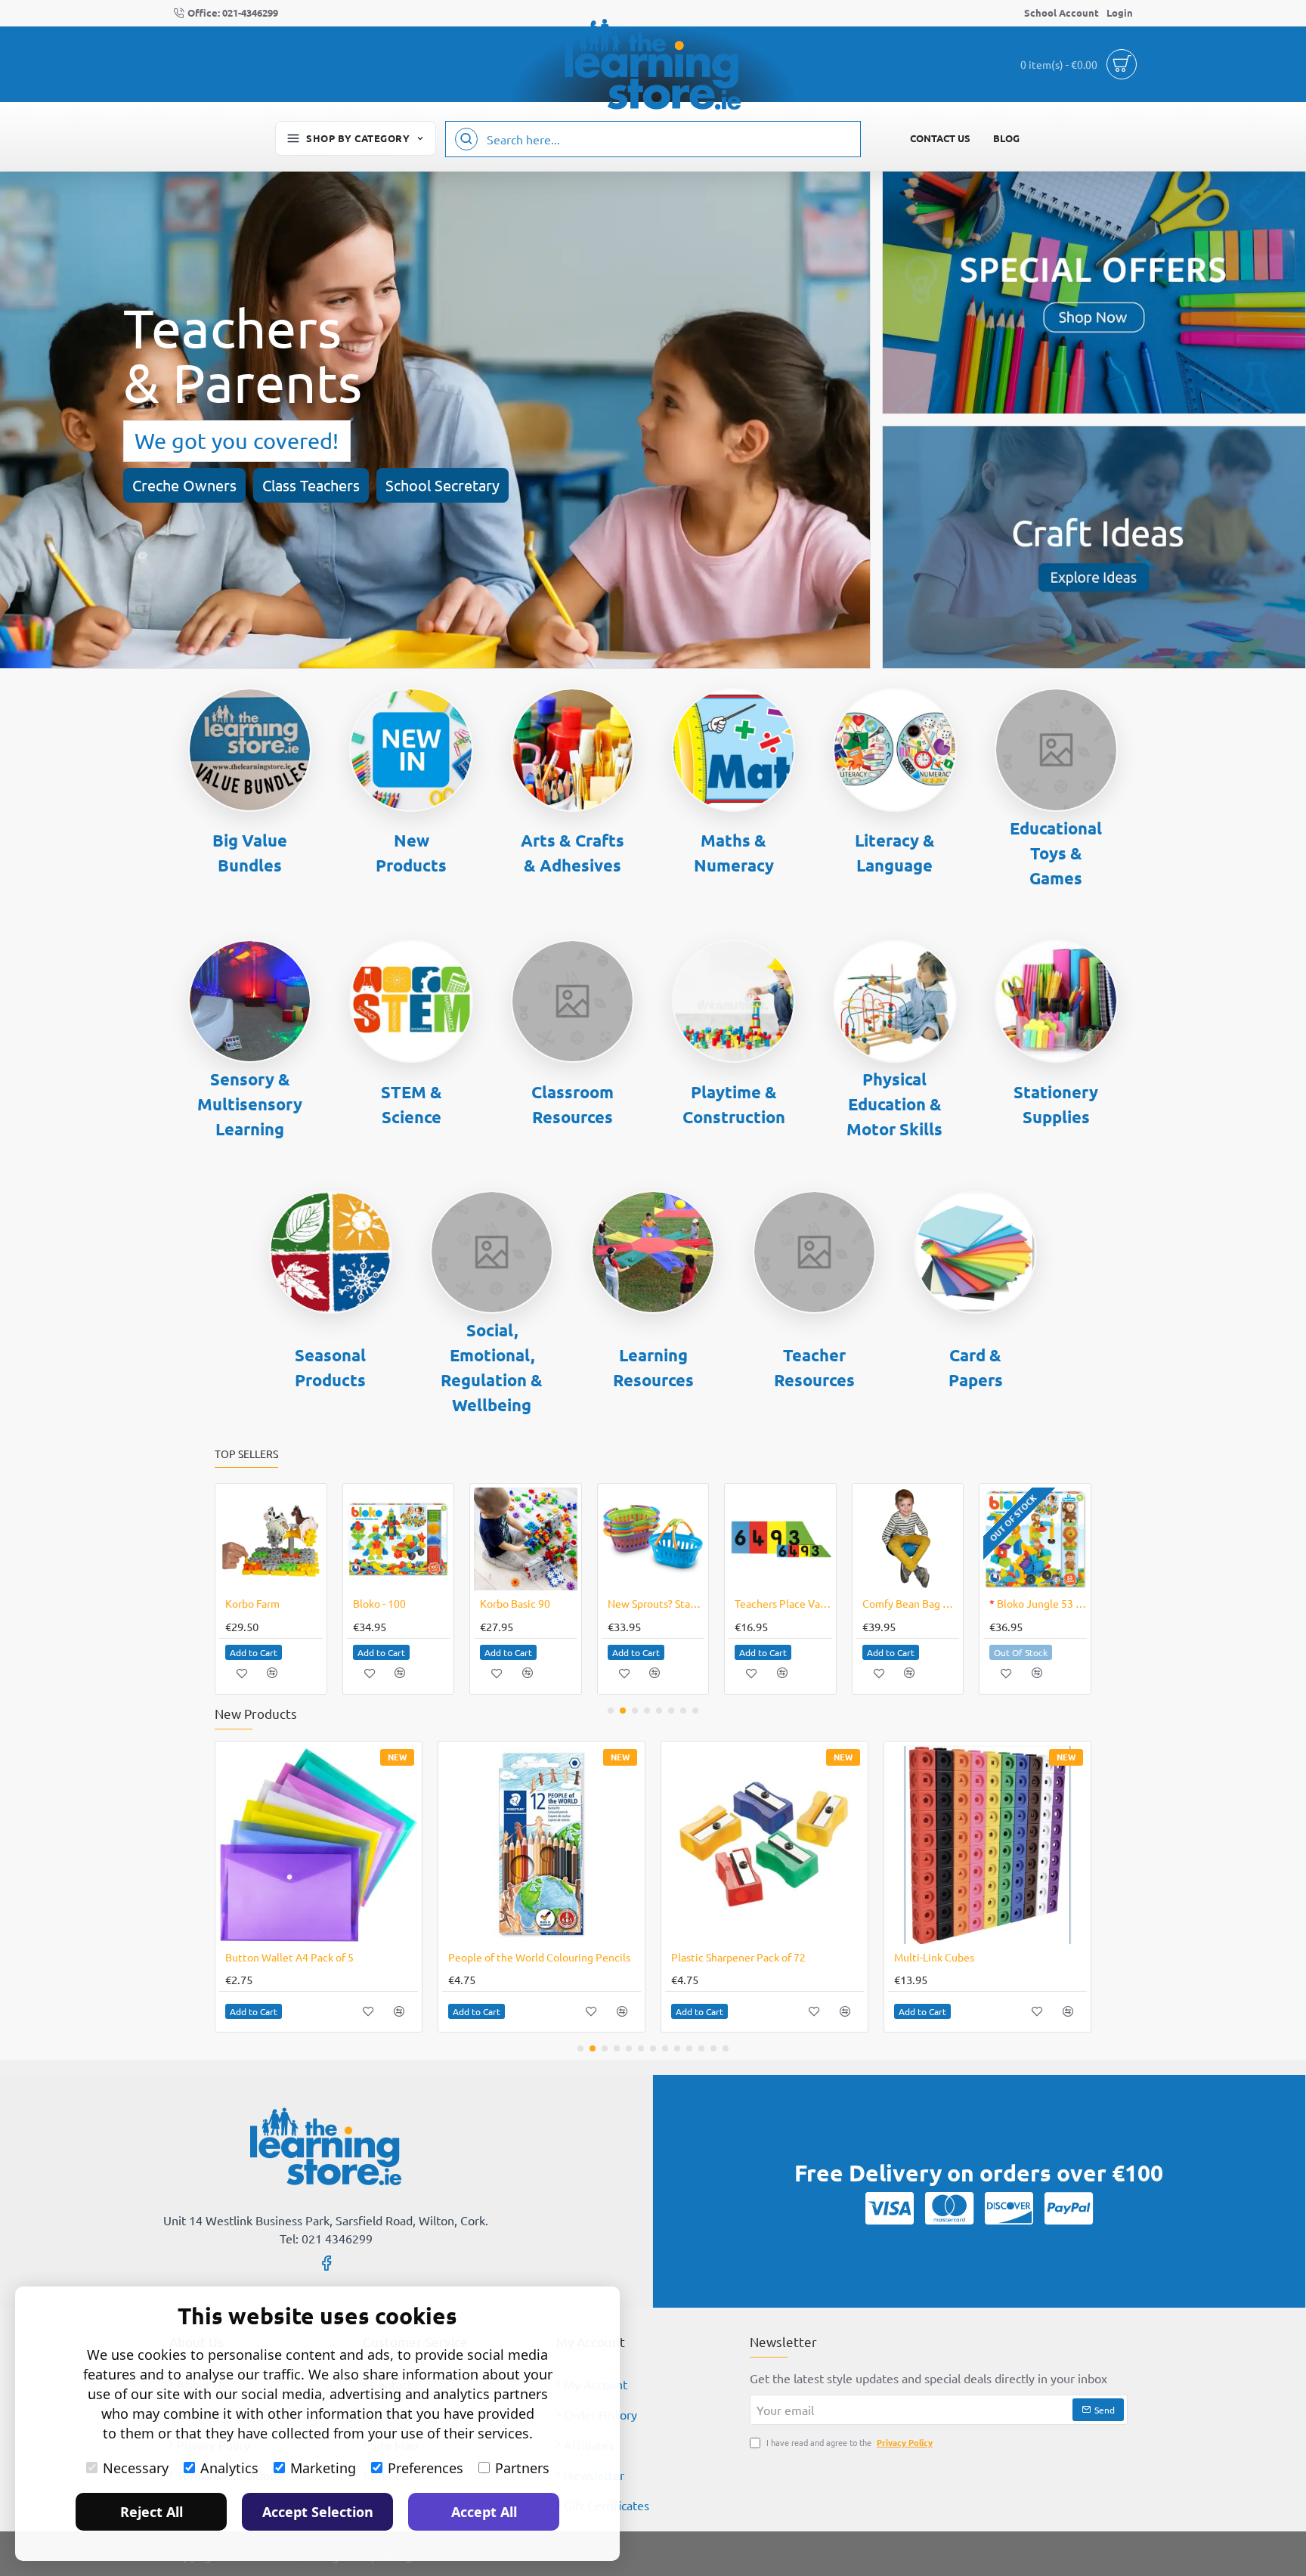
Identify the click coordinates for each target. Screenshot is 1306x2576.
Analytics (229, 2468)
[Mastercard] (949, 2208)
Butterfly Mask (515, 1603)
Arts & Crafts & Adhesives (573, 853)
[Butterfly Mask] (526, 1539)
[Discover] (1009, 2208)
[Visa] (890, 2208)
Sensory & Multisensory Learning (250, 1104)
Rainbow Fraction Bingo (1038, 1603)
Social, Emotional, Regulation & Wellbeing (492, 1367)
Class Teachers (311, 485)
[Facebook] (326, 2262)
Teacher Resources (814, 1367)
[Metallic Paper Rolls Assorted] (542, 1845)
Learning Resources (653, 1367)
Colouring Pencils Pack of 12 (293, 1957)
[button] (254, 1652)
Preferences (426, 2468)
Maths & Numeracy (734, 853)
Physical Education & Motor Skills (894, 1104)
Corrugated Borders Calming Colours (274, 1603)
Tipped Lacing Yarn (397, 1603)
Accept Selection (318, 2512)
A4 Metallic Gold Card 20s (955, 1957)
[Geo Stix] (780, 1539)
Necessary (136, 2468)
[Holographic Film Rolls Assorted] (764, 1845)
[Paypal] (1069, 2208)
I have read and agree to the (848, 2442)
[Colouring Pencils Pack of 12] (319, 1845)
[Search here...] (466, 139)
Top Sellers (246, 1454)
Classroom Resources (573, 1104)
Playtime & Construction (734, 1104)
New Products (411, 853)
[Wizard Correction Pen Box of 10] (653, 1539)
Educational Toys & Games (1056, 853)
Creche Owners (184, 485)
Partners (522, 2468)
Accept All (484, 2512)
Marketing (323, 2468)
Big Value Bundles (250, 853)
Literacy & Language (895, 853)
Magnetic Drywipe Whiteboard (911, 1603)
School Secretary (443, 485)
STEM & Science (412, 1104)
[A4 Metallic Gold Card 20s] (987, 1845)
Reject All (152, 2512)
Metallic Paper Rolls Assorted (518, 1957)
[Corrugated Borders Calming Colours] (271, 1539)
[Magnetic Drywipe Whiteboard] (908, 1539)
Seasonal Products (330, 1367)
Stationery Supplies (1056, 1104)
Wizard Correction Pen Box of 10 (656, 1603)
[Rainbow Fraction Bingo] (1035, 1539)
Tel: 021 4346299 (326, 2238)
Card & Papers (976, 1367)
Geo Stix (754, 1603)
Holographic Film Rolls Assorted (747, 1957)
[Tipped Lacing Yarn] (398, 1539)
